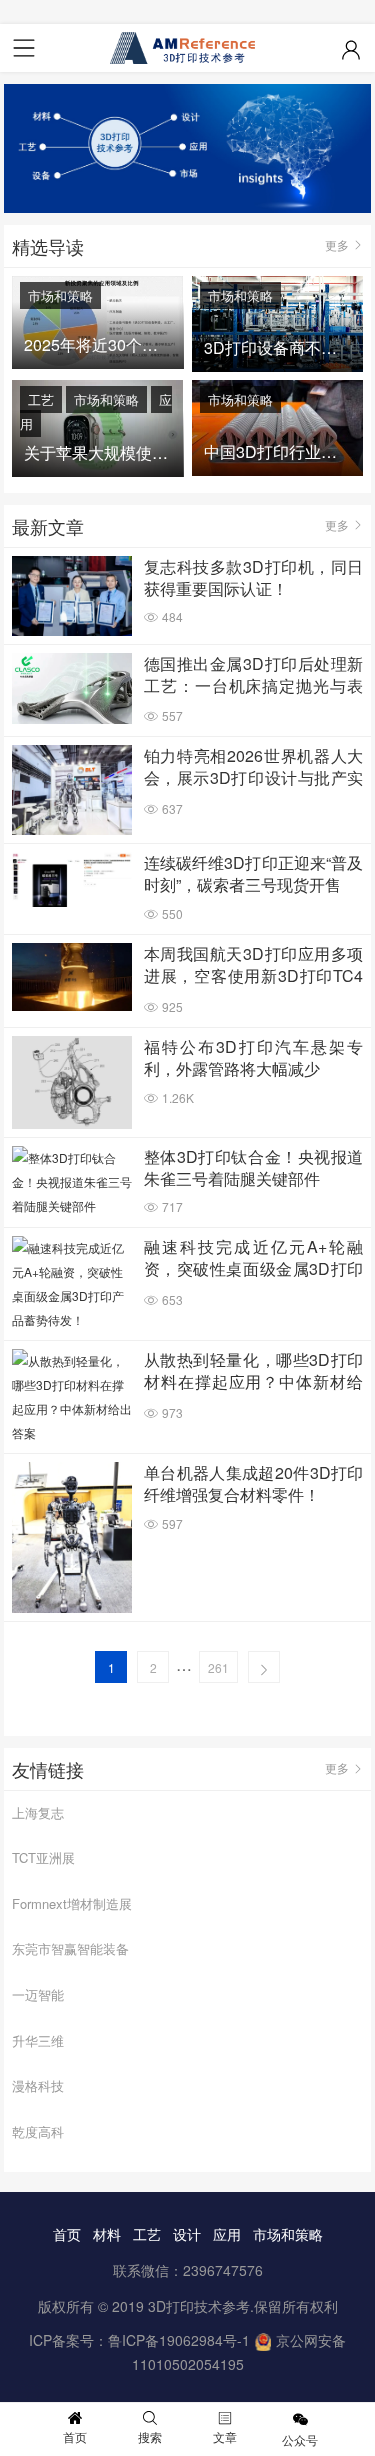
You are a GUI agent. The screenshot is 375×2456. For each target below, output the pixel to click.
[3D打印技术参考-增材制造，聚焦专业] (187, 48)
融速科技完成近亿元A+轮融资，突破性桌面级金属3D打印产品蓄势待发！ (254, 1259)
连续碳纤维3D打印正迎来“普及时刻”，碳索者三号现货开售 (254, 874)
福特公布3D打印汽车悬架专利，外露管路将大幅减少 (254, 1058)
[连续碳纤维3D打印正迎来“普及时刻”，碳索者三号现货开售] (72, 879)
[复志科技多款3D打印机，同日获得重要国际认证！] (72, 596)
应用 (227, 2234)
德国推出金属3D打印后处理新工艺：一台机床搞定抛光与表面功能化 (254, 676)
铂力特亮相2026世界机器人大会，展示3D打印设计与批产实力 (254, 768)
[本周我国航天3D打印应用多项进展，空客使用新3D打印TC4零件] (72, 977)
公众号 (300, 2439)
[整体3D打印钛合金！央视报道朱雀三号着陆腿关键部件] (72, 1182)
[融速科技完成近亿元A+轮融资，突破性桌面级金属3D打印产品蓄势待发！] (72, 1284)
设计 (187, 2234)
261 (218, 1667)
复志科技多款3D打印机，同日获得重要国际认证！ (254, 578)
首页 (67, 2234)
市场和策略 (60, 295)
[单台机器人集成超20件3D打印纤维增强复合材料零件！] (72, 1537)
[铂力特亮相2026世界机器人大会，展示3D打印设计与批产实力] (72, 790)
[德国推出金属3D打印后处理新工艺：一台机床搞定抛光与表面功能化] (72, 689)
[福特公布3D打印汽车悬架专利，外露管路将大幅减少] (72, 1082)
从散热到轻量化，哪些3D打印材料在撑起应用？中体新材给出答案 (254, 1372)
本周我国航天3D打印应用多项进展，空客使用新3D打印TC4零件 (254, 966)
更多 (337, 244)
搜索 (150, 2436)
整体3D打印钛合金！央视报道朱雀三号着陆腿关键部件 (254, 1168)
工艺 (41, 399)
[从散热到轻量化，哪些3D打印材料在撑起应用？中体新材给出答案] (72, 1397)
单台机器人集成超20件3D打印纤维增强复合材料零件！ (254, 1484)
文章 (225, 2436)
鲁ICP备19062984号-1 (179, 2340)
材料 (107, 2234)
